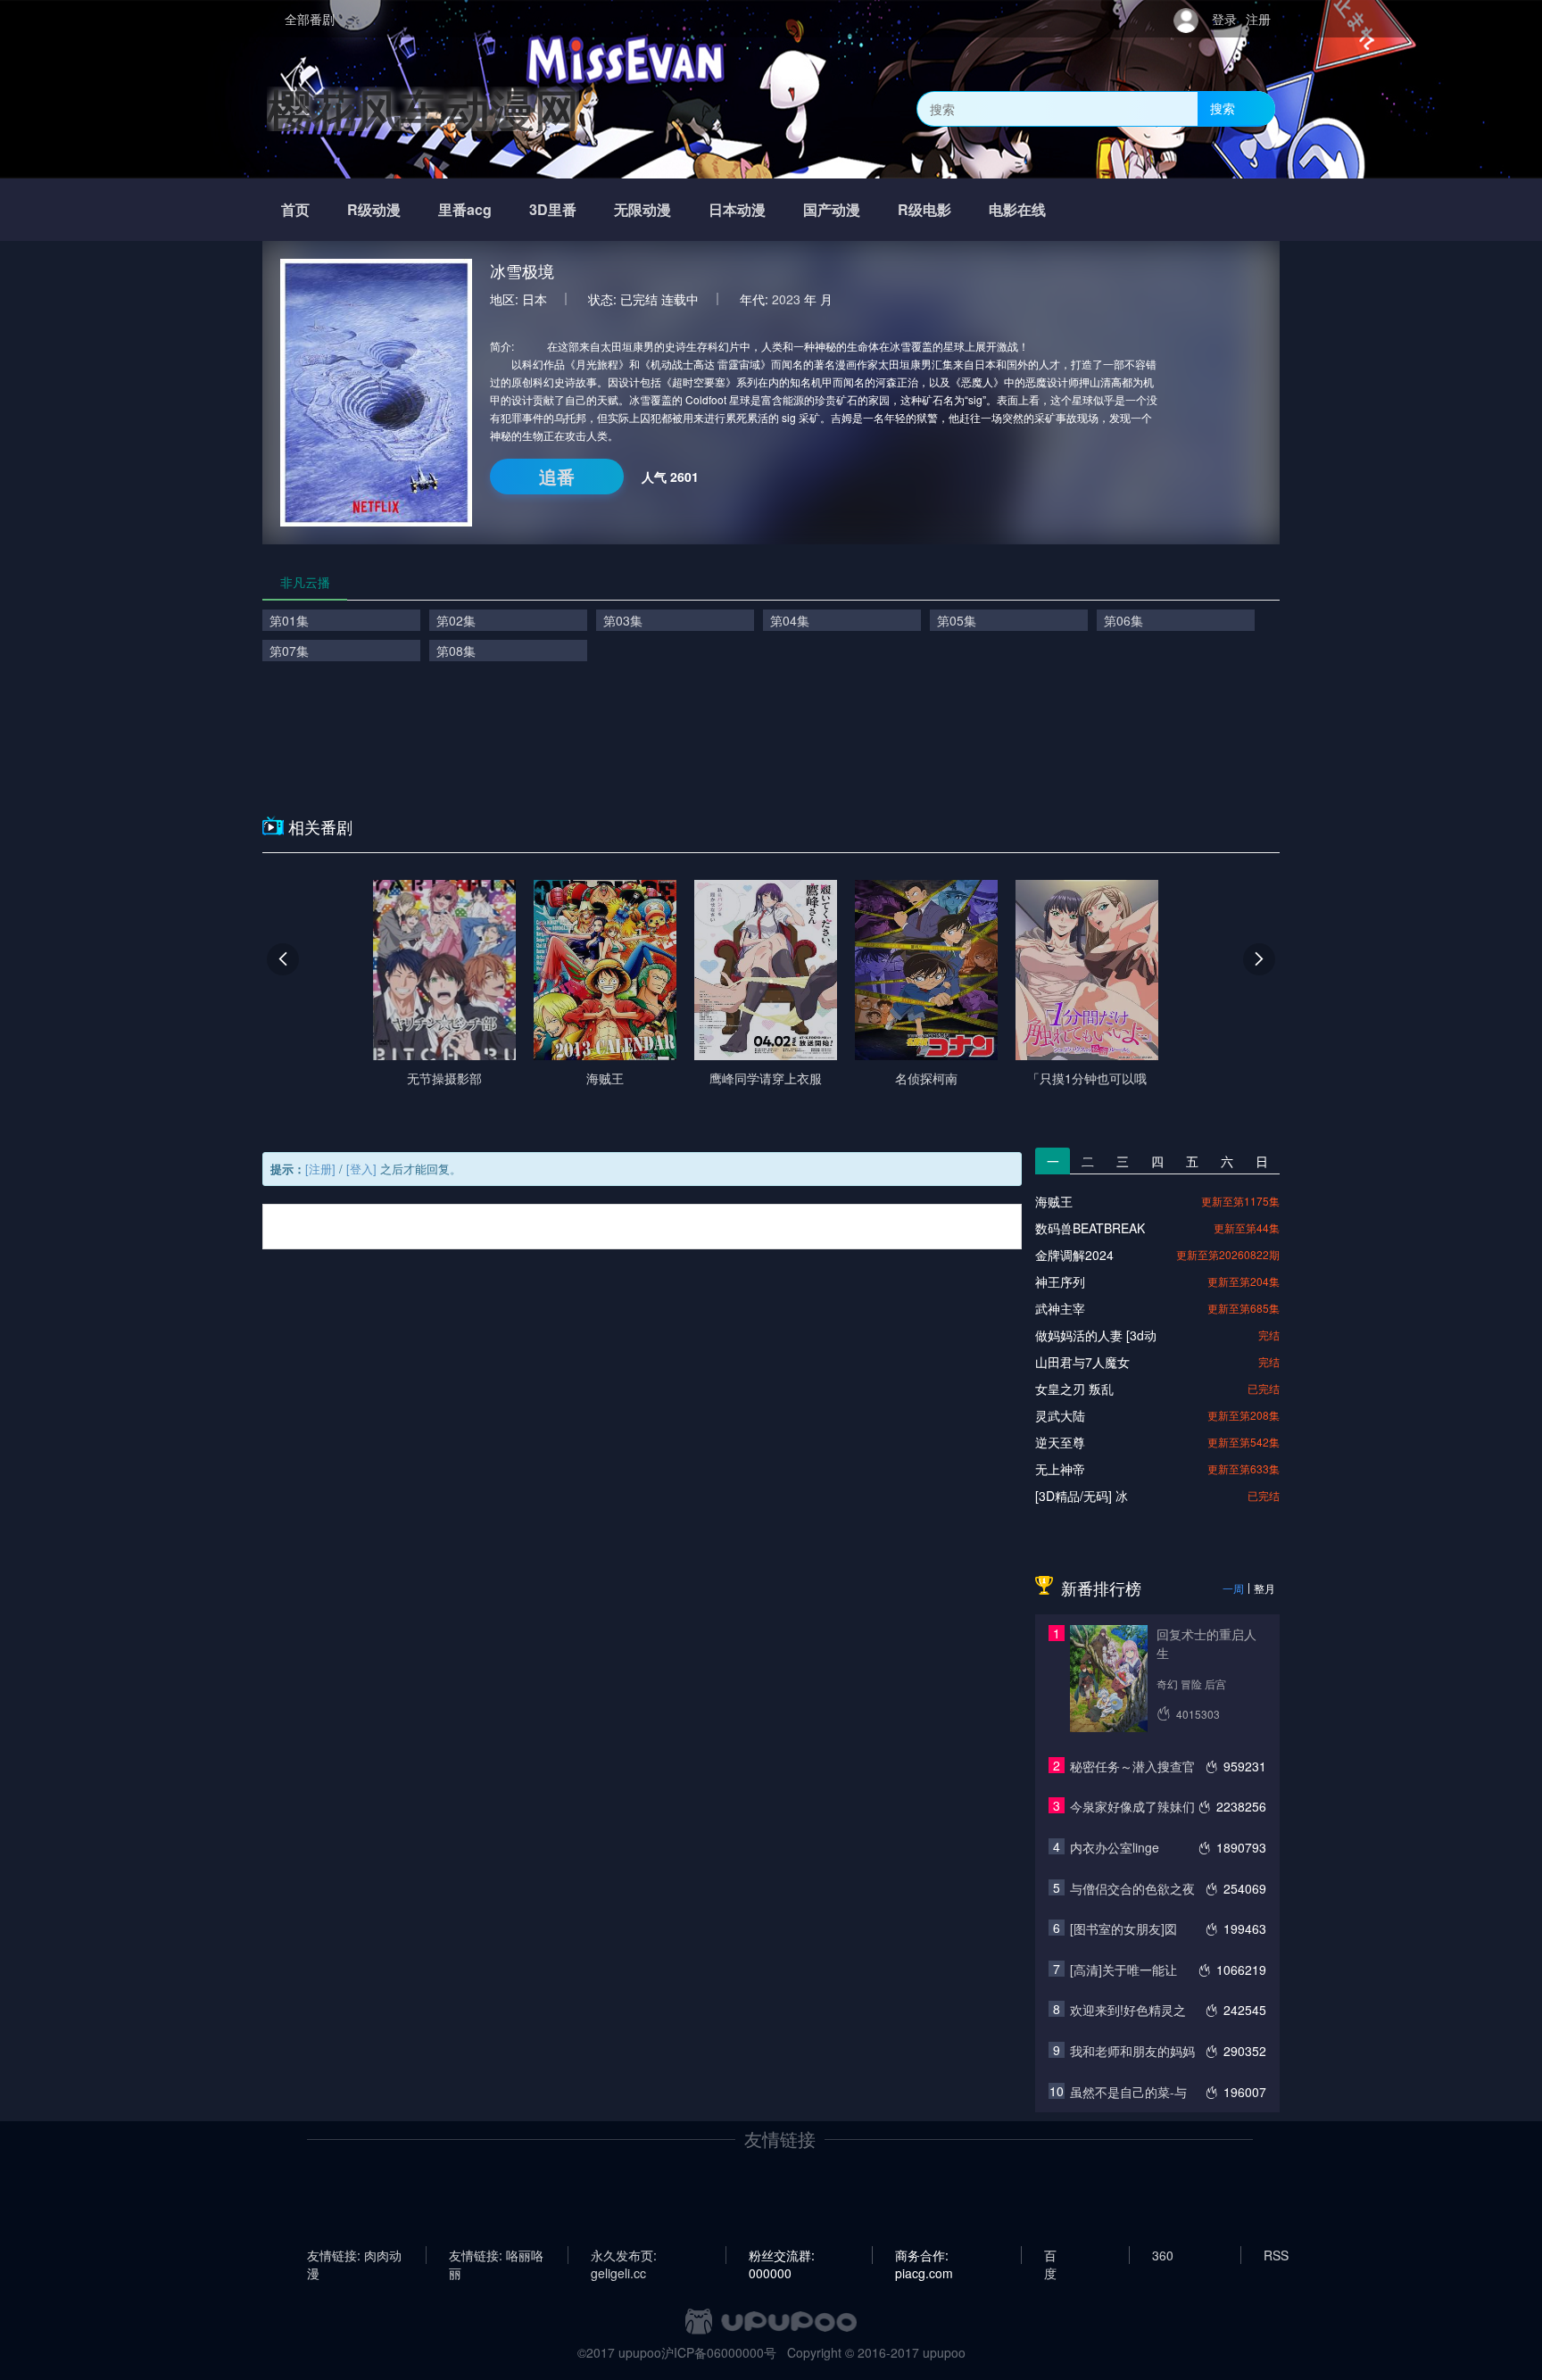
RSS (1276, 2255)
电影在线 (1017, 209)
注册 (1258, 19)
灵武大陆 (1060, 1415)
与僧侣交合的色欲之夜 (1132, 1888)
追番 (557, 476)
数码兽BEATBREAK (1090, 1228)
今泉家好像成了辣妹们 (1132, 1806)
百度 (1050, 2255)
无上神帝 (1060, 1469)
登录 (1224, 19)
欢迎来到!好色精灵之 (1128, 2010)
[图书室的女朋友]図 (1123, 1928)
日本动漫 (737, 209)
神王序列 (1060, 1281)
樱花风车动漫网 (423, 108)
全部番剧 (310, 19)
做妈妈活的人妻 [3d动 (1096, 1335)
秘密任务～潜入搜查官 (1132, 1766)
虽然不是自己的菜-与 (1128, 2092)
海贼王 (1054, 1201)
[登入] (361, 1169)
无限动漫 (642, 209)
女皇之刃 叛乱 (1074, 1389)
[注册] (320, 1169)
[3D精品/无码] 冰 (1082, 1496)
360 (1163, 2255)
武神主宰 (1060, 1308)
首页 (295, 209)
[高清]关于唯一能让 (1123, 1970)
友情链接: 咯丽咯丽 (496, 2255)
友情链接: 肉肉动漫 (354, 2255)
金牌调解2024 (1074, 1255)
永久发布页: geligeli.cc (624, 2255)
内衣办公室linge (1115, 1847)
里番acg (465, 209)
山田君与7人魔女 (1082, 1362)
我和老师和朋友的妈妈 (1132, 2051)
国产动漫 (832, 209)
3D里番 (553, 209)
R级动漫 (374, 209)
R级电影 (924, 209)
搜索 (1223, 108)
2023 (786, 299)
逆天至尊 (1060, 1442)
